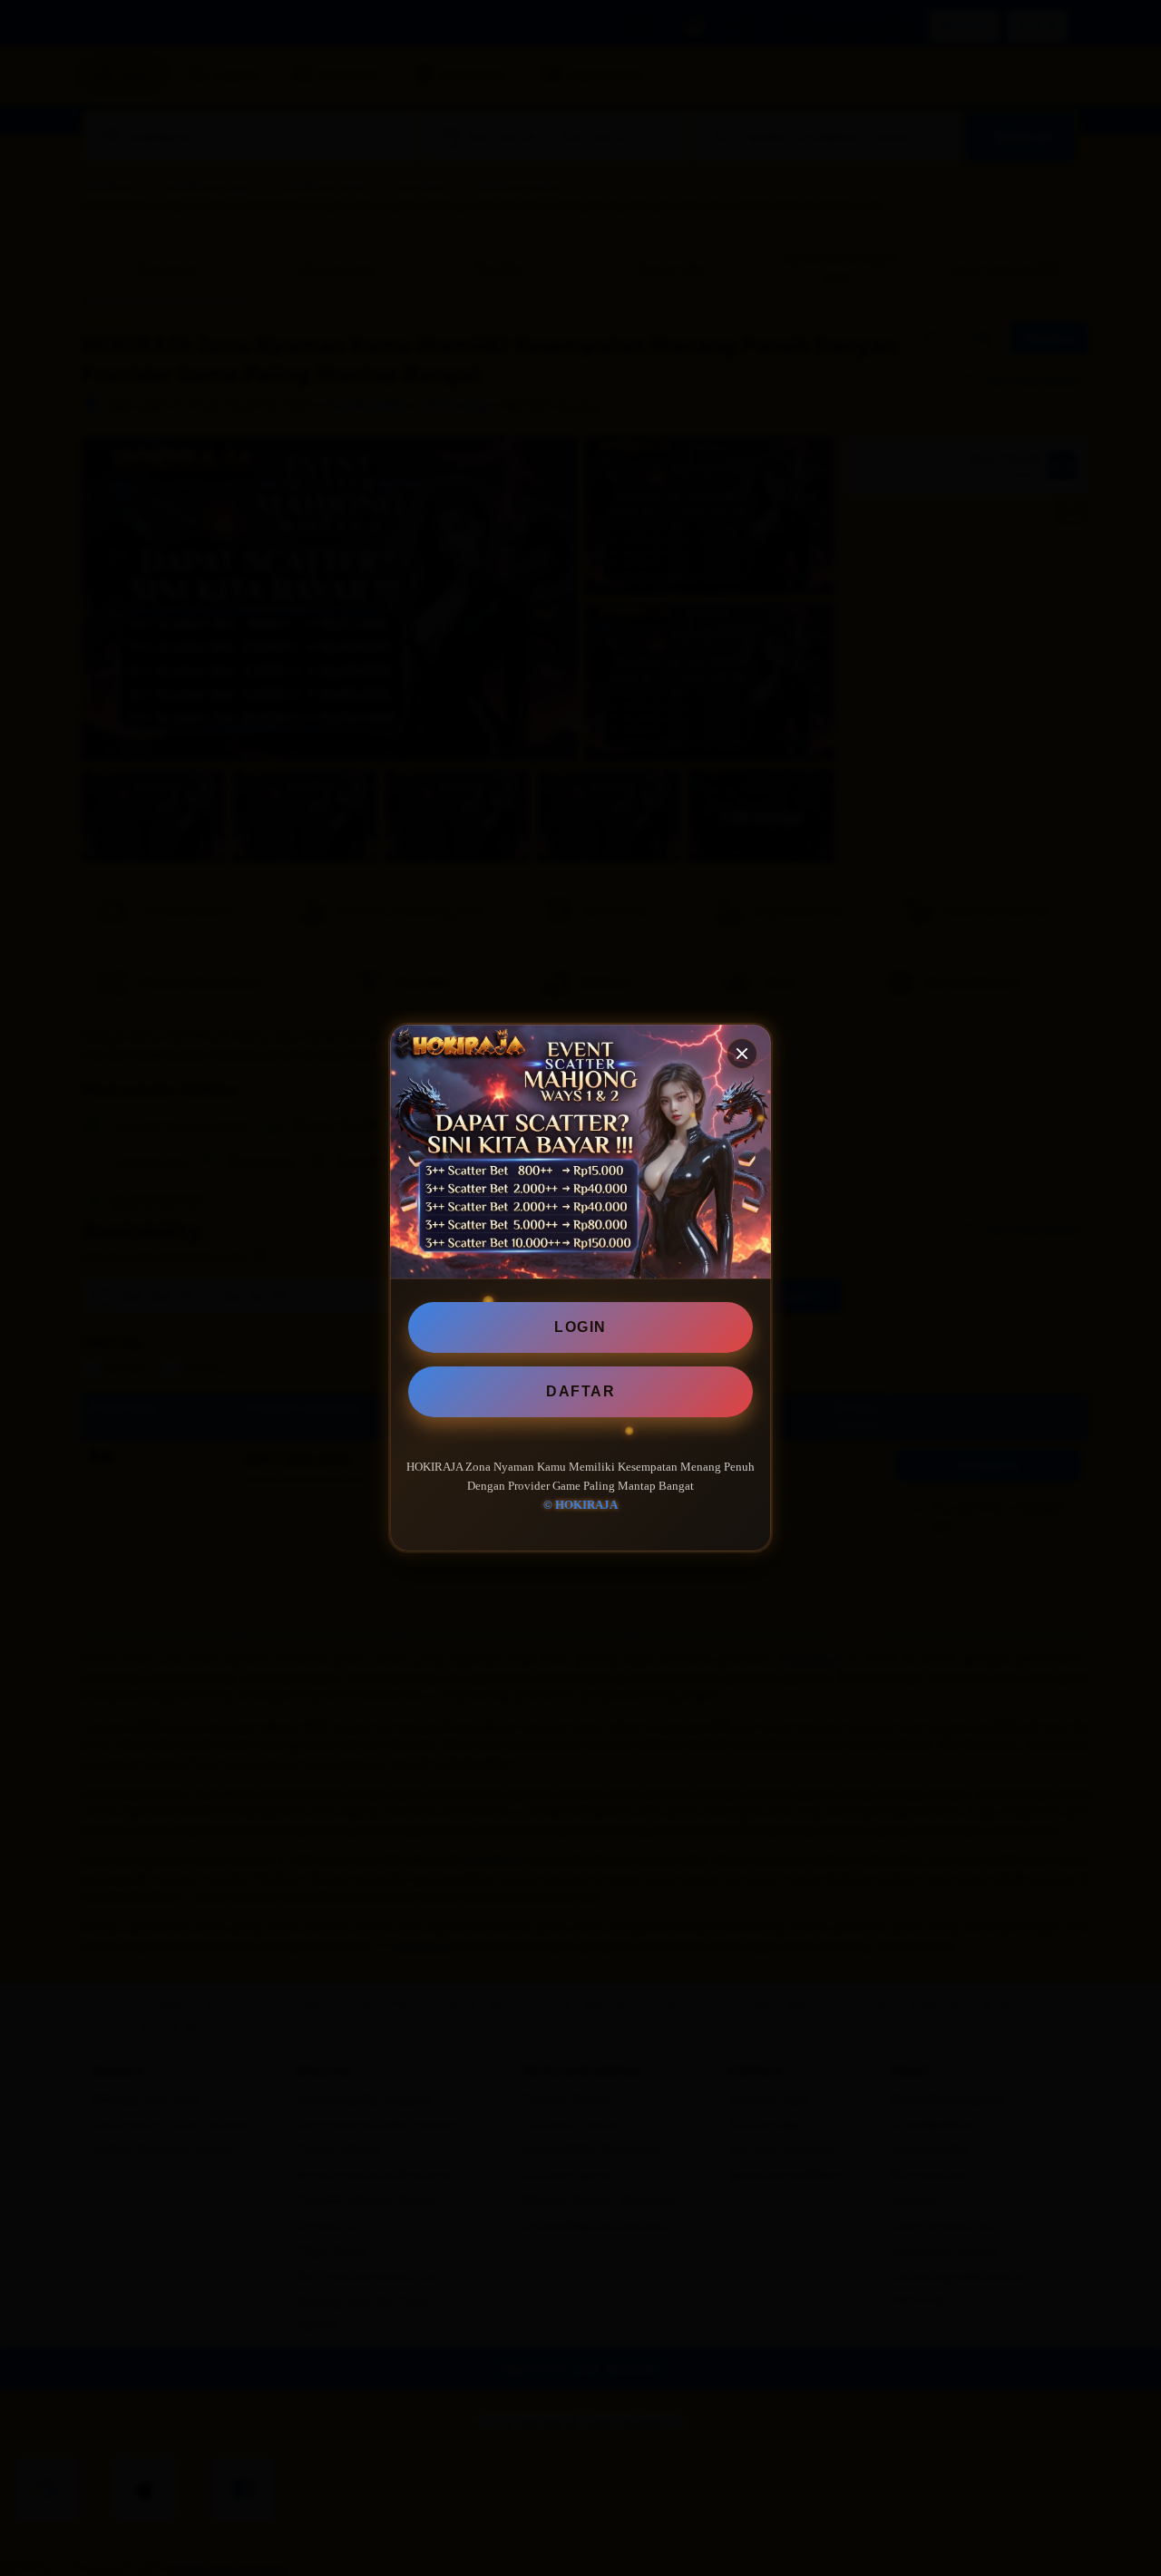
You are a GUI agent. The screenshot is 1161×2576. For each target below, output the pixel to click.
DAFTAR (580, 1391)
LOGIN (580, 1327)
